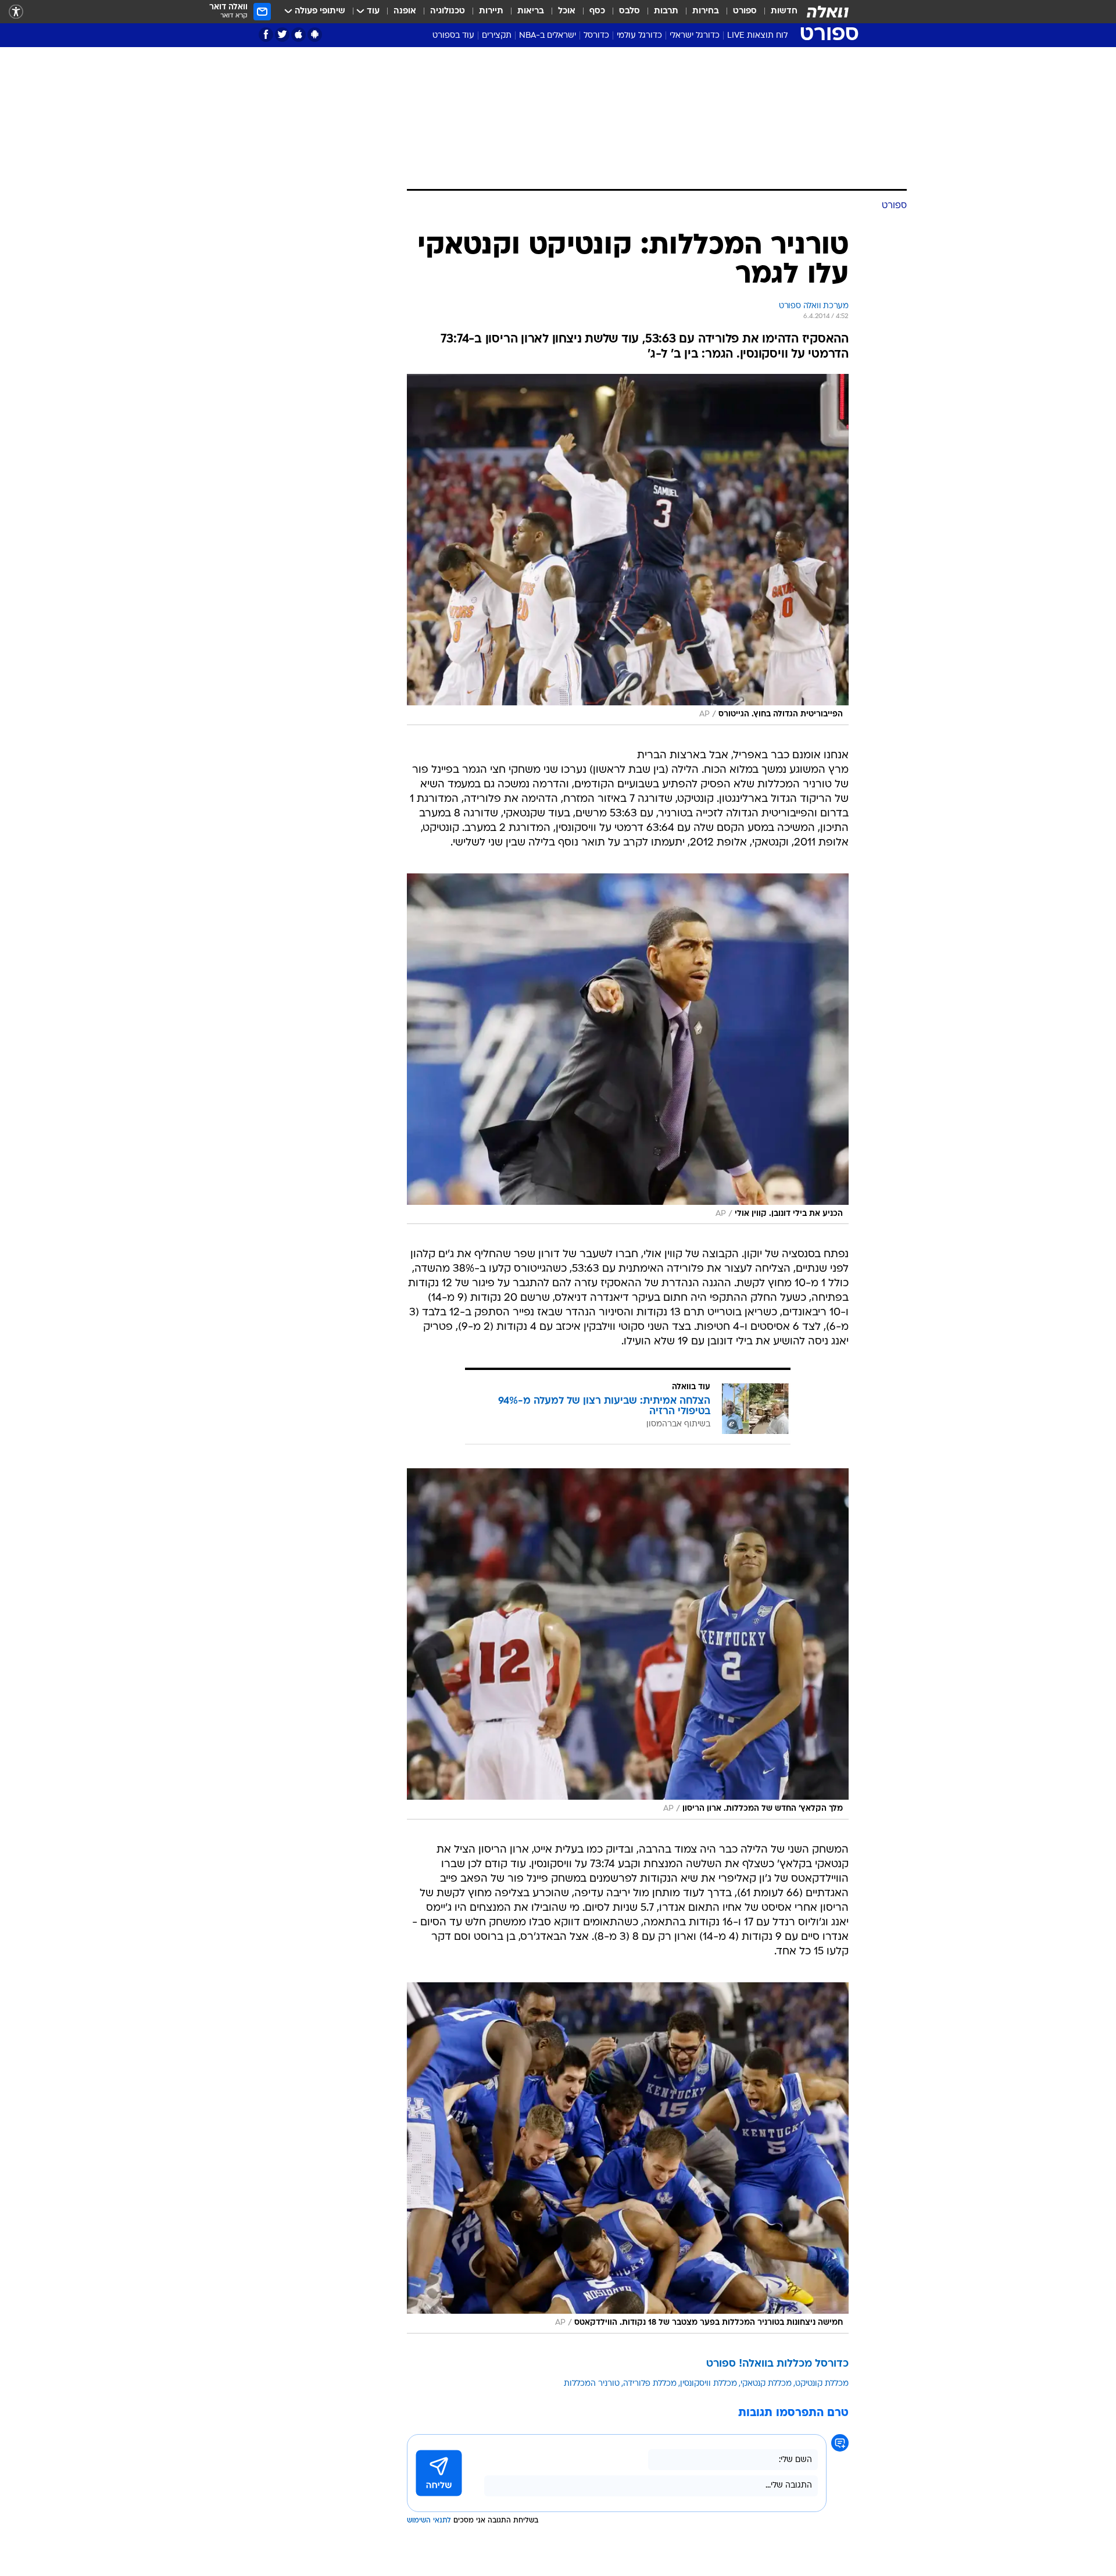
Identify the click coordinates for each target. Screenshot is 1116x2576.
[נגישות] (16, 12)
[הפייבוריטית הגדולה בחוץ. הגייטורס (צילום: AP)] (628, 550)
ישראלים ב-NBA (548, 36)
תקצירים (497, 36)
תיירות (491, 11)
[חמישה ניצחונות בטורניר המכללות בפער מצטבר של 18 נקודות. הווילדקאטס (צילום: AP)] (628, 2158)
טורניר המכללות (592, 2384)
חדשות (784, 11)
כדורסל (596, 36)
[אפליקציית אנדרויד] (315, 35)
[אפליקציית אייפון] (298, 35)
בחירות (706, 11)
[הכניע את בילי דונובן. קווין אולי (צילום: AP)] (628, 1049)
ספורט (745, 11)
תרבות (666, 11)
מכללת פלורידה (650, 2384)
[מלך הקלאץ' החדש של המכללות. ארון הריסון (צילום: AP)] (628, 1644)
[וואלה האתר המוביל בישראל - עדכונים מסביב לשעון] (828, 12)
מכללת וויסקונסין (709, 2384)
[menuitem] (777, 12)
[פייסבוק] (266, 35)
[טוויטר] (282, 35)
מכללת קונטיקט (822, 2384)
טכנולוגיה (448, 11)
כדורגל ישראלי (695, 36)
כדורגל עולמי (639, 36)
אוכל (567, 11)
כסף (597, 11)
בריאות (531, 11)
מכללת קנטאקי (766, 2384)
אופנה (405, 11)
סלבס (629, 11)
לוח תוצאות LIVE (757, 36)
